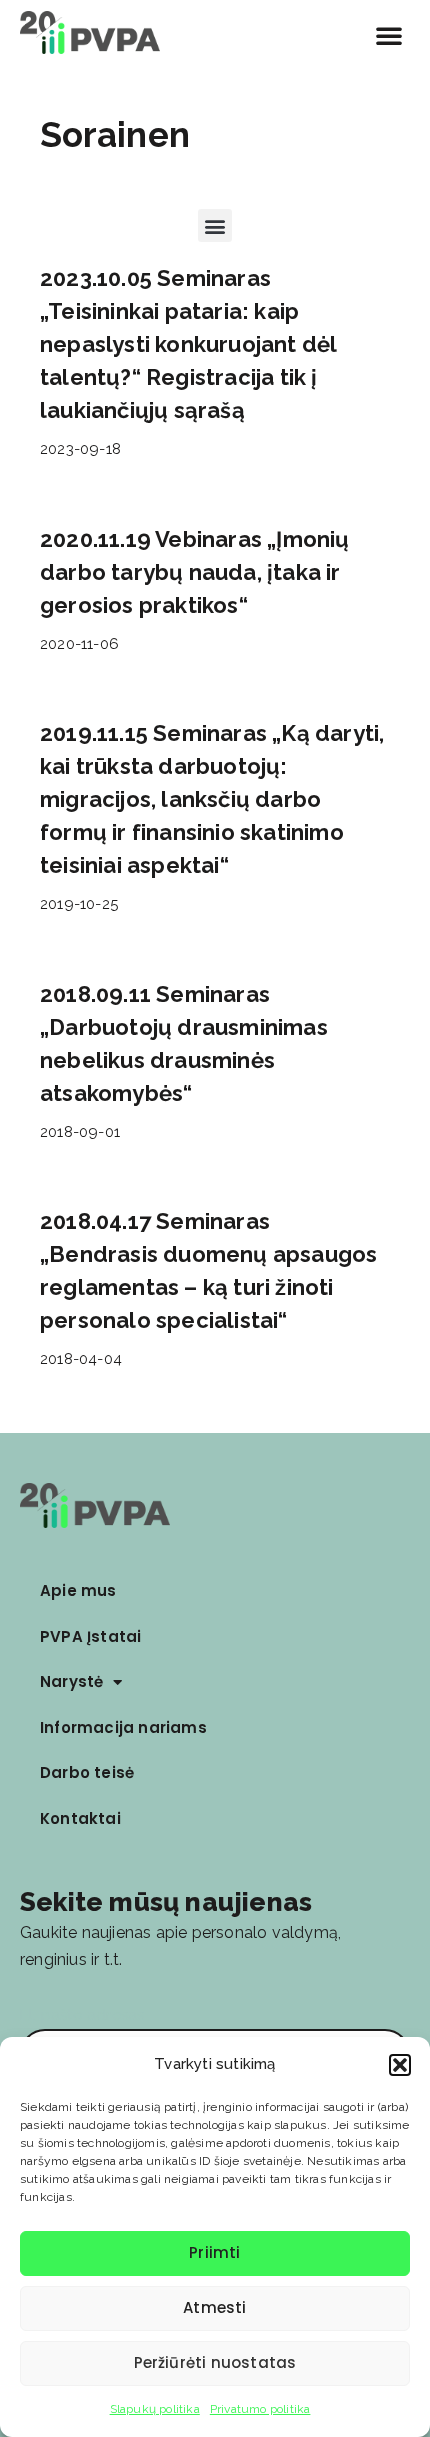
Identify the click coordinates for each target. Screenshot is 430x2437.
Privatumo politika (260, 2409)
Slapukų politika (155, 2409)
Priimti (214, 2252)
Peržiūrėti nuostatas (215, 2362)
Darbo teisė (87, 1772)
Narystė (71, 1681)
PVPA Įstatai (90, 1636)
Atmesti (214, 2307)
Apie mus (78, 1590)
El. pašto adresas (82, 2015)
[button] (400, 2065)
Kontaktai (80, 1818)
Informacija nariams (123, 1727)
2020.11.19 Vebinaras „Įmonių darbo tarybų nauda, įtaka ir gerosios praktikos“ (195, 572)
